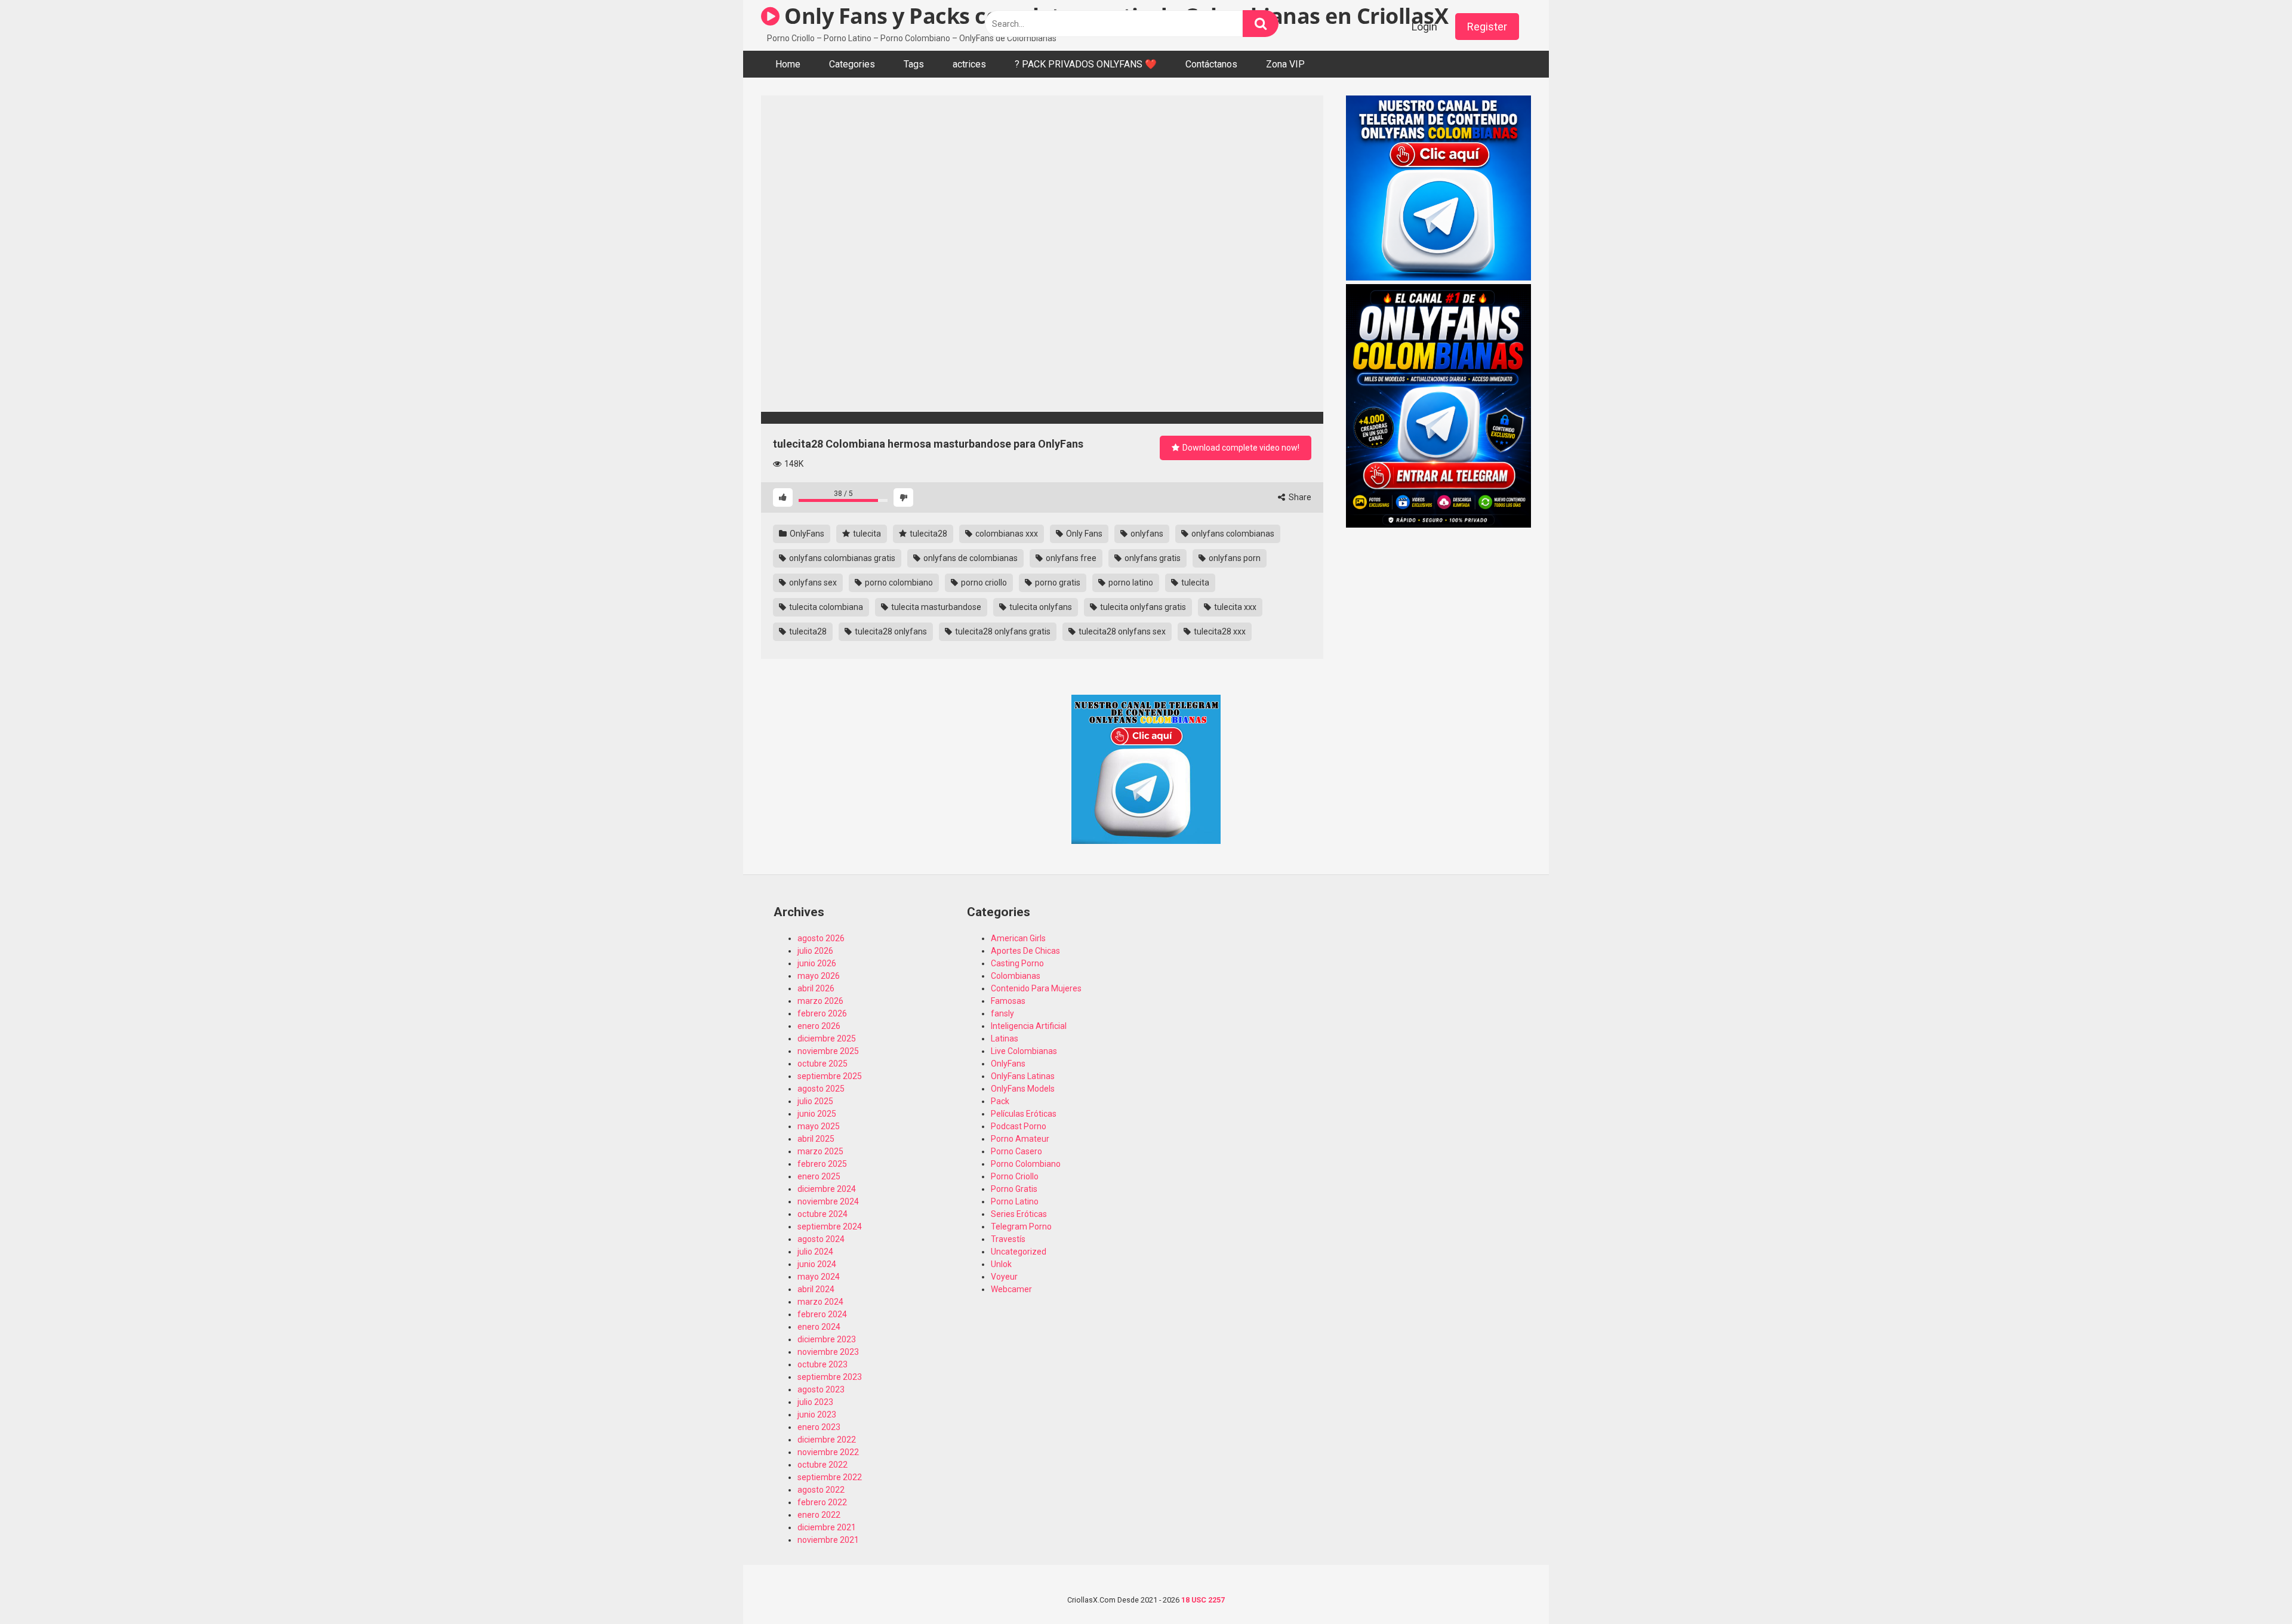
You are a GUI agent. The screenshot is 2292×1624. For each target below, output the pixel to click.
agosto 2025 (821, 1089)
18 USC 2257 (1203, 1600)
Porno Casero (1016, 1151)
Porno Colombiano (1026, 1164)
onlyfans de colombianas (970, 558)
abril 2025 (816, 1139)
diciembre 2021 (827, 1527)
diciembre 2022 (827, 1440)
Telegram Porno (1021, 1227)
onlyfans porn (1234, 558)
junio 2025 (817, 1114)
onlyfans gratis (1152, 558)
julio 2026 (815, 951)
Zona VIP (1285, 64)
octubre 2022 (822, 1465)
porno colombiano (898, 583)
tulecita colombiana (825, 607)
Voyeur (1004, 1277)
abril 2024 (816, 1289)
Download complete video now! (1240, 448)
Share (1299, 497)
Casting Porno (1017, 963)
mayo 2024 (819, 1277)
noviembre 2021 (828, 1540)
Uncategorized (1019, 1252)
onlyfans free (1070, 558)
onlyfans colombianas (1232, 534)
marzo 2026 (820, 1001)
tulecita (866, 534)
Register (1487, 27)
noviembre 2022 (828, 1452)
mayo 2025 (819, 1126)
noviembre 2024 (828, 1201)
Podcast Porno (1019, 1126)
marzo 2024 (820, 1302)
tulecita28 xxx (1219, 631)
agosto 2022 (821, 1490)
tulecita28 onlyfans (890, 631)
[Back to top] (2252, 1588)
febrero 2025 (822, 1164)
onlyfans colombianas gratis (841, 558)
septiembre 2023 (830, 1377)
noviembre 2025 (828, 1051)
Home (788, 64)
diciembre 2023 (827, 1339)
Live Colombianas (1024, 1051)
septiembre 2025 (830, 1076)
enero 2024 (819, 1327)
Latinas (1005, 1039)
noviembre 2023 (828, 1352)
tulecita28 (928, 534)
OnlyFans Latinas (1023, 1076)
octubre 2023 (822, 1364)
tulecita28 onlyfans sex (1121, 631)
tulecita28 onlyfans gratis (1002, 631)
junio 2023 (817, 1415)
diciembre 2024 (827, 1189)
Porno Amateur (1020, 1139)
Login (1424, 27)
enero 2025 (819, 1176)
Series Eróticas (1019, 1214)
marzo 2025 (820, 1151)
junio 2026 (817, 963)
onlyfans (1146, 534)
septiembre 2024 (830, 1227)
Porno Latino (1015, 1201)
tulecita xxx (1234, 607)
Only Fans (1083, 534)
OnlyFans (806, 534)
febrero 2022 (822, 1502)
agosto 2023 (821, 1389)
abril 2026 (816, 988)
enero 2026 (819, 1026)
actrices (969, 64)
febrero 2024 (822, 1314)
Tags (914, 64)
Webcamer (1011, 1289)
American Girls (1018, 938)
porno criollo (983, 583)
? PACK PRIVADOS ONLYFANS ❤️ (1086, 64)
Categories (852, 64)
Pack (1000, 1101)
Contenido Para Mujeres (1036, 988)
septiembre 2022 (830, 1477)
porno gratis (1057, 583)
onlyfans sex (812, 583)
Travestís (1008, 1239)
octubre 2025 (822, 1064)
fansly (1002, 1013)
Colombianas (1016, 976)
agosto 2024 (821, 1239)
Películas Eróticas (1024, 1114)
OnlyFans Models (1023, 1089)
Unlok (1001, 1264)
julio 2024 (815, 1252)
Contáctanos (1211, 64)
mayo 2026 (819, 976)
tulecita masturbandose (935, 607)
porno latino (1130, 583)
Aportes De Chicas (1025, 951)
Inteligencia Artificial (1029, 1026)
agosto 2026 (821, 938)
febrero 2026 (822, 1013)
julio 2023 (815, 1402)
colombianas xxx (1006, 534)
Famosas (1008, 1001)
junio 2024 (817, 1264)
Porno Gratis (1014, 1189)
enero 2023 (819, 1427)
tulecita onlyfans (1040, 607)
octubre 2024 (822, 1214)
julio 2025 (815, 1101)
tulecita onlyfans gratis (1142, 607)
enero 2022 (819, 1515)
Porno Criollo (1015, 1176)
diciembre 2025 (827, 1039)
